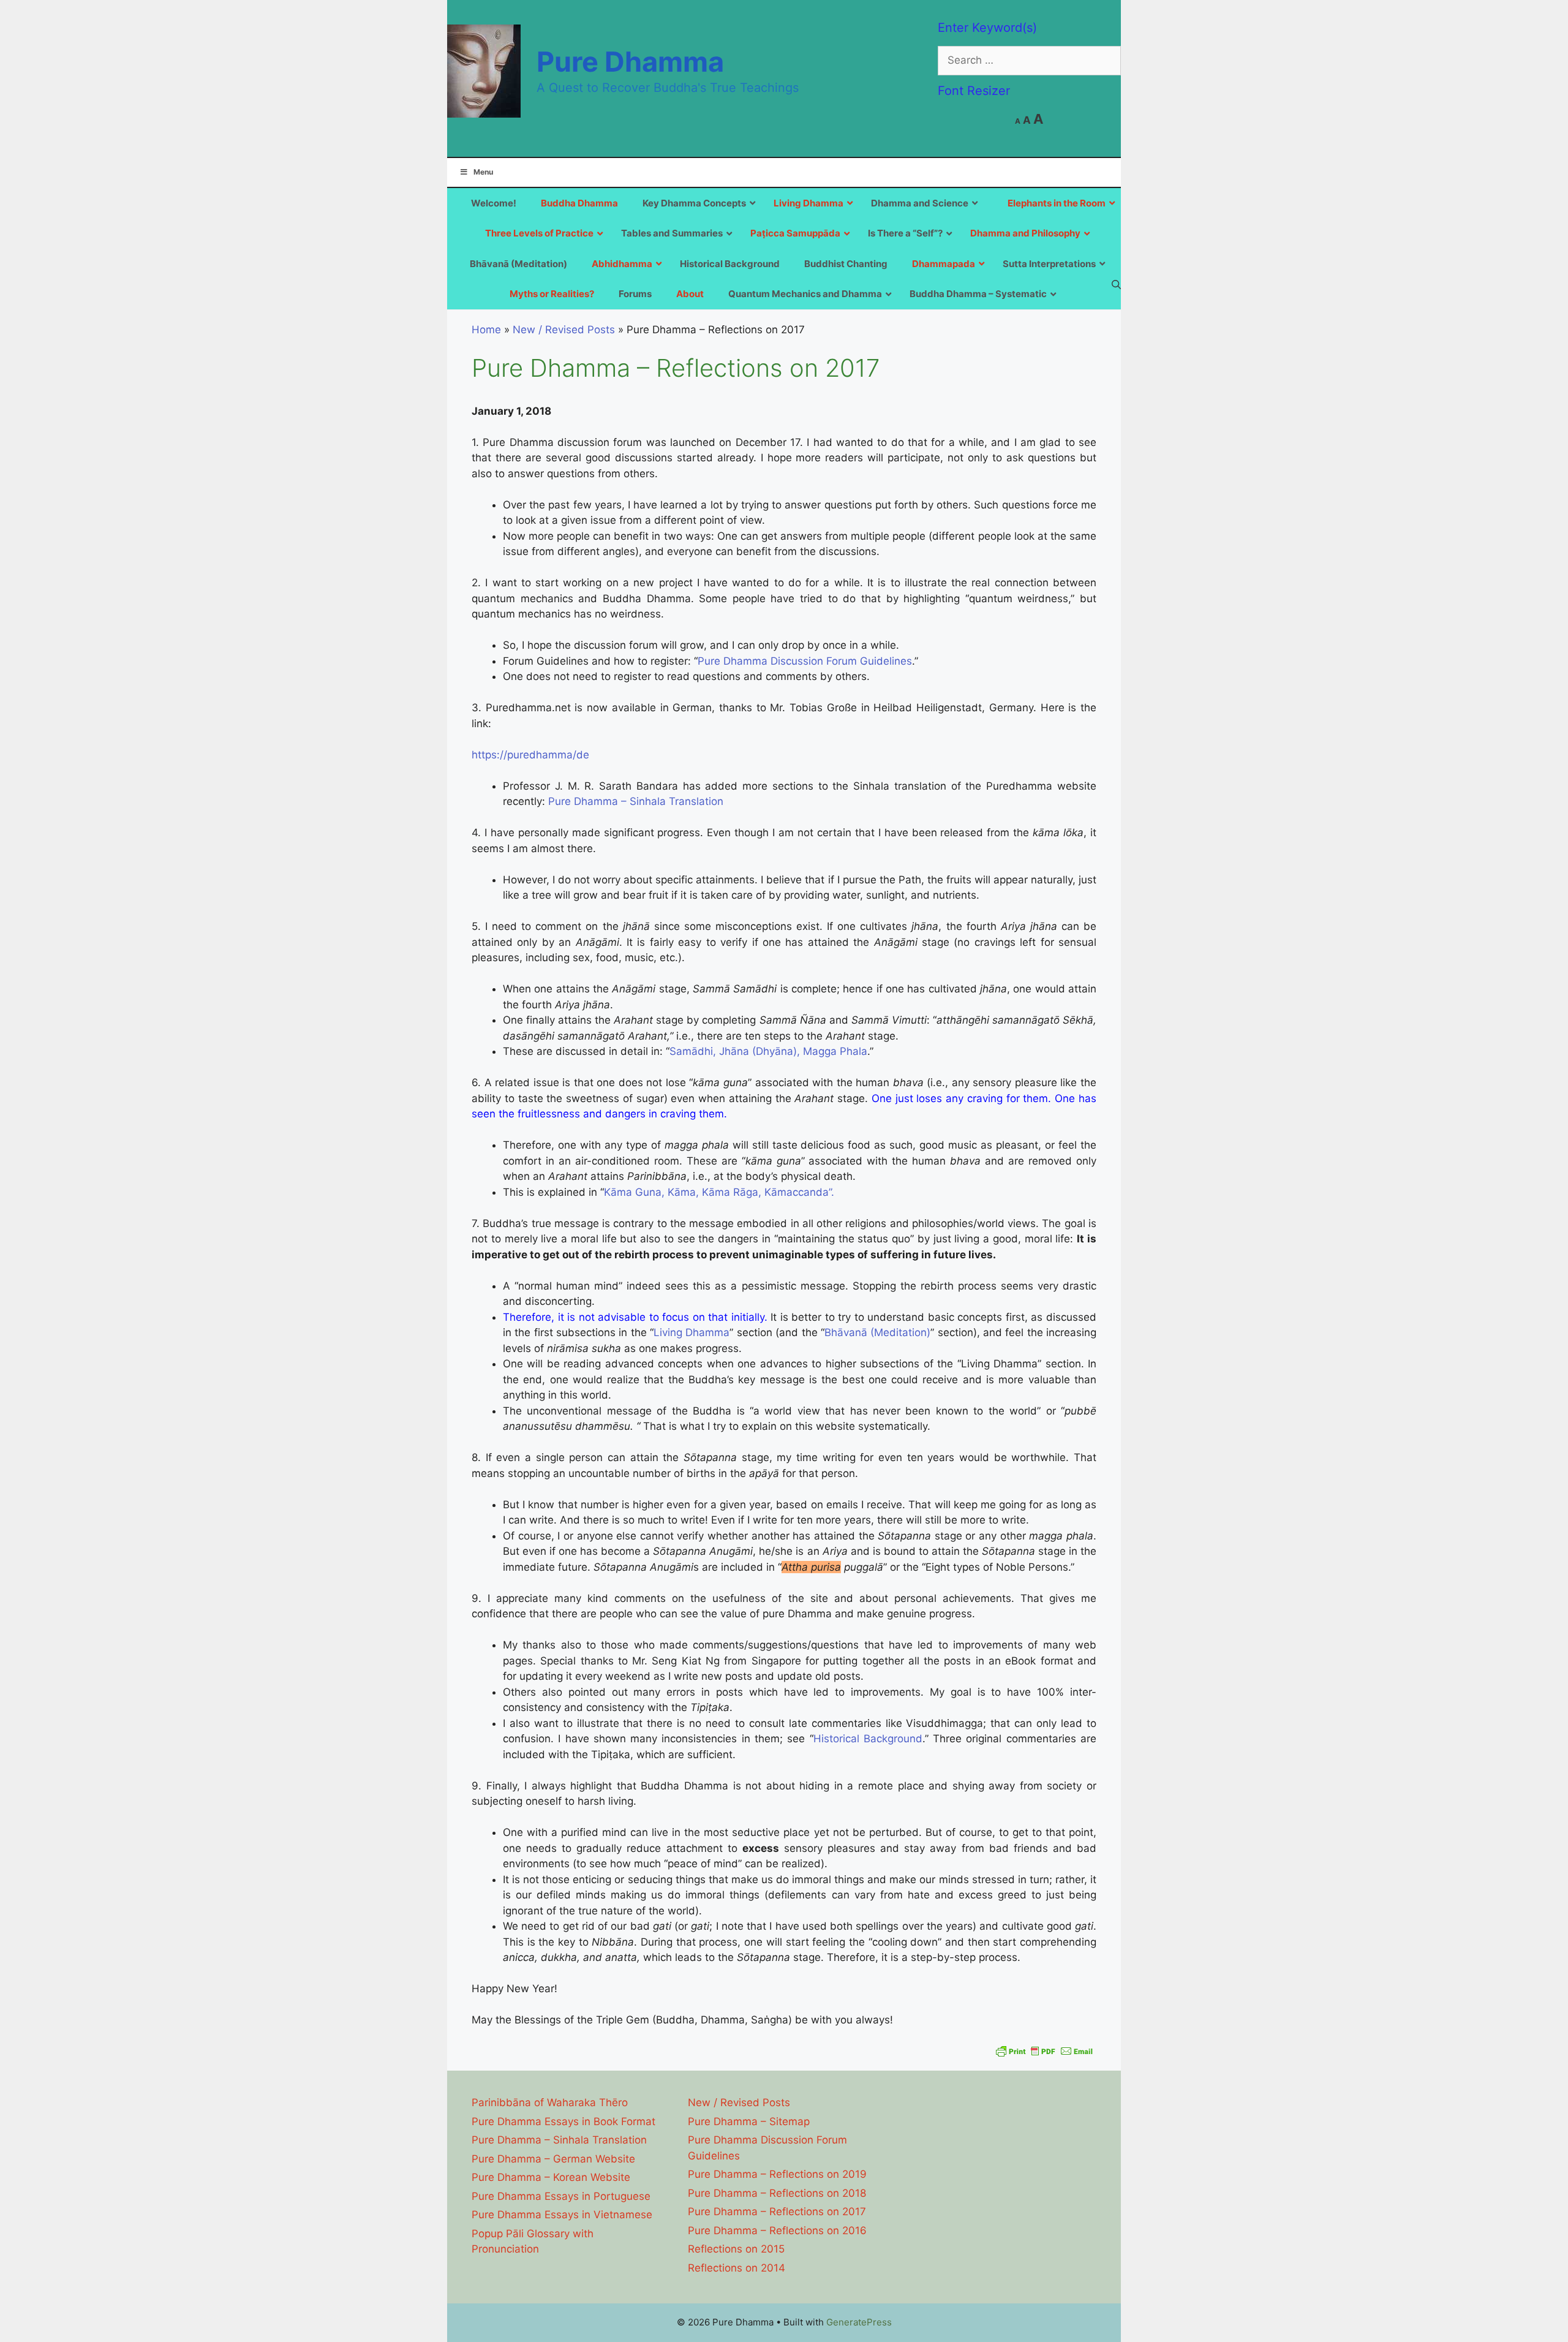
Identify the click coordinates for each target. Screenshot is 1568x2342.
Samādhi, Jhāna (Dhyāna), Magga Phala (768, 1051)
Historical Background (868, 1739)
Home (486, 330)
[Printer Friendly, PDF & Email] (1044, 2051)
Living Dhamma (692, 1332)
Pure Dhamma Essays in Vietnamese (562, 2215)
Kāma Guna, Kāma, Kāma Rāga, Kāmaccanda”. (719, 1192)
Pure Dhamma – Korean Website (551, 2177)
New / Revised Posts (564, 330)
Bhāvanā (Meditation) (877, 1332)
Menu (483, 172)
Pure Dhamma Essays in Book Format (563, 2121)
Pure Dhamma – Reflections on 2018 (777, 2193)
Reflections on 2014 (737, 2268)
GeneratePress (859, 2322)
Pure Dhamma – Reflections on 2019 (777, 2174)
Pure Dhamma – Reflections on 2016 (777, 2231)
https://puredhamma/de (530, 755)
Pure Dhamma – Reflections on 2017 (777, 2212)
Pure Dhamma (630, 62)
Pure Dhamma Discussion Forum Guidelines (805, 661)
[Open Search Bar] (1116, 284)
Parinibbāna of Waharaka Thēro (550, 2102)
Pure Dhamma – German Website (553, 2159)
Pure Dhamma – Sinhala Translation (636, 801)
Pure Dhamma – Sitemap (749, 2121)
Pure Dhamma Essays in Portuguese (561, 2196)
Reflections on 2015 (736, 2249)
